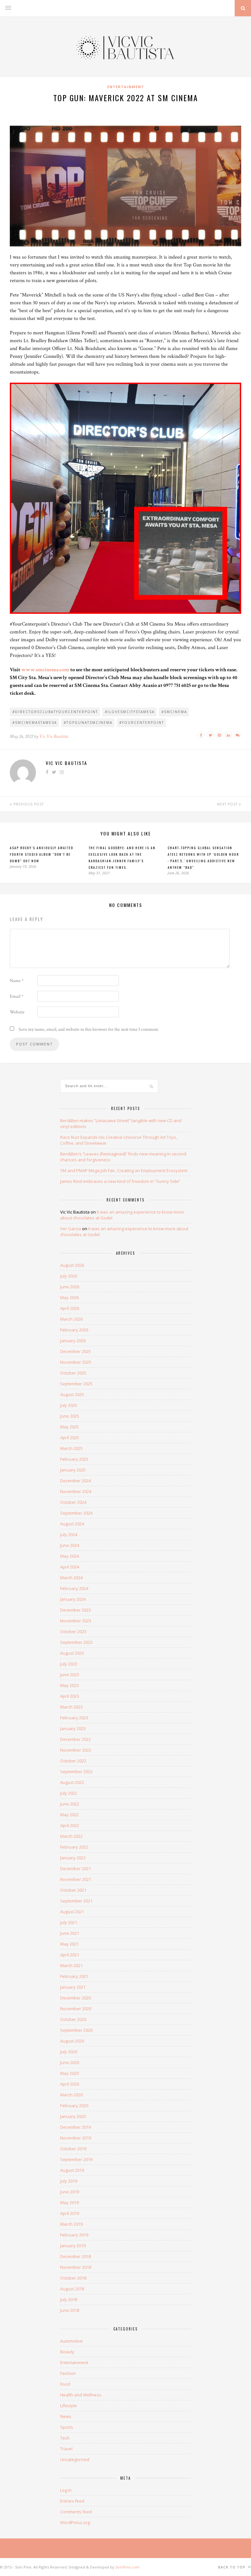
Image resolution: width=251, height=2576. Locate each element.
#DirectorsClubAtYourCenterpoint (55, 712)
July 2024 (69, 1534)
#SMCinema (174, 712)
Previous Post (28, 804)
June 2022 (70, 1804)
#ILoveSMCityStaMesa (130, 712)
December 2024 (75, 1481)
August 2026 (72, 1265)
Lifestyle (68, 2406)
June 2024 (70, 1545)
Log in (66, 2490)
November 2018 (76, 2267)
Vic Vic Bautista (54, 736)
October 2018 (73, 2278)
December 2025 (75, 1351)
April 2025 (70, 1438)
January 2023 (73, 1728)
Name (17, 981)
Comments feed (76, 2512)
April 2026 (70, 1308)
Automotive (71, 2341)
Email (17, 996)
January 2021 (73, 1987)
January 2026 (73, 1341)
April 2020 (70, 2084)
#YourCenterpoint (142, 723)
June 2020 (70, 2062)
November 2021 (76, 1879)
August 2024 (72, 1524)
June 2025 (70, 1416)
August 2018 (72, 2289)
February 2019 (74, 2235)
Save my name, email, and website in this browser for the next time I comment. (89, 1029)
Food (65, 2384)
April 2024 (70, 1567)
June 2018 (70, 2310)
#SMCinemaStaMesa (35, 723)
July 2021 (69, 1922)
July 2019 (69, 2181)
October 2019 (73, 2149)
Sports (67, 2427)
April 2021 (70, 1955)
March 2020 (71, 2095)
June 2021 (70, 1933)
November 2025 (76, 1362)
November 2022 (76, 1750)
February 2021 (74, 1976)
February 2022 (74, 1847)
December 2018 (75, 2256)
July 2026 (69, 1276)
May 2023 (69, 1685)
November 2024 (76, 1491)
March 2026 (71, 1319)
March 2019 (71, 2224)
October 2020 (73, 2019)
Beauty (67, 2352)
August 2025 (72, 1394)
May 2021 (69, 1944)
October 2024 (73, 1502)
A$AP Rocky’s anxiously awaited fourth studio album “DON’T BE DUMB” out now (42, 854)
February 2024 (74, 1588)
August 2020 (72, 2041)
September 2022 (76, 1772)
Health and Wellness (81, 2395)
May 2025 (69, 1427)
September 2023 (76, 1642)
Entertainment (126, 87)
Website (17, 1012)
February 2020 (74, 2106)
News (66, 2416)
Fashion (68, 2373)
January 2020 (73, 2116)
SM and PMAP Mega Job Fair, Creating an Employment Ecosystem (124, 1170)
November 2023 (76, 1621)
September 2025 (76, 1384)
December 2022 (75, 1739)
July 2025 (69, 1405)
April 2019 (70, 2213)
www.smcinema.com (45, 670)
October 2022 (73, 1761)
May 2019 (69, 2202)
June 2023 (70, 1675)
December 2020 (75, 1998)
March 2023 (71, 1707)
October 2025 (73, 1373)
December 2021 (75, 1868)
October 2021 (73, 1890)
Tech (65, 2438)
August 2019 (72, 2170)
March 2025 (71, 1448)
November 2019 (76, 2138)
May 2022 (69, 1815)
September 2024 (76, 1513)
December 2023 (75, 1610)
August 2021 (72, 1912)
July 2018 (69, 2299)
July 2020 (69, 2052)
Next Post (228, 804)
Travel (66, 2449)
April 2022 (70, 1825)
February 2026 (74, 1330)
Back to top (232, 2567)
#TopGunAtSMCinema (88, 723)
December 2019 (75, 2127)
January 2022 (73, 1858)
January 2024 (73, 1599)
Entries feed (72, 2501)
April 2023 (70, 1696)
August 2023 (72, 1653)
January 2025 (73, 1470)
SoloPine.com (127, 2567)
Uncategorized (75, 2459)
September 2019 (76, 2159)
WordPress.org (75, 2522)
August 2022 (72, 1782)
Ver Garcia (71, 1229)
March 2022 (71, 1836)
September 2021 (76, 1901)
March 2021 (71, 1965)
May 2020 (69, 2073)
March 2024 (71, 1578)
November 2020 (76, 2009)
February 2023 (74, 1718)
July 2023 (69, 1664)
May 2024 (69, 1556)
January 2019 (73, 2246)
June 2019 (70, 2192)
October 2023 (73, 1631)
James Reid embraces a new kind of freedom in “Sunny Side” (120, 1181)
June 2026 (70, 1287)
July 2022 (69, 1793)
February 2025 (74, 1459)
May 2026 (69, 1297)
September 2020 (76, 2030)
